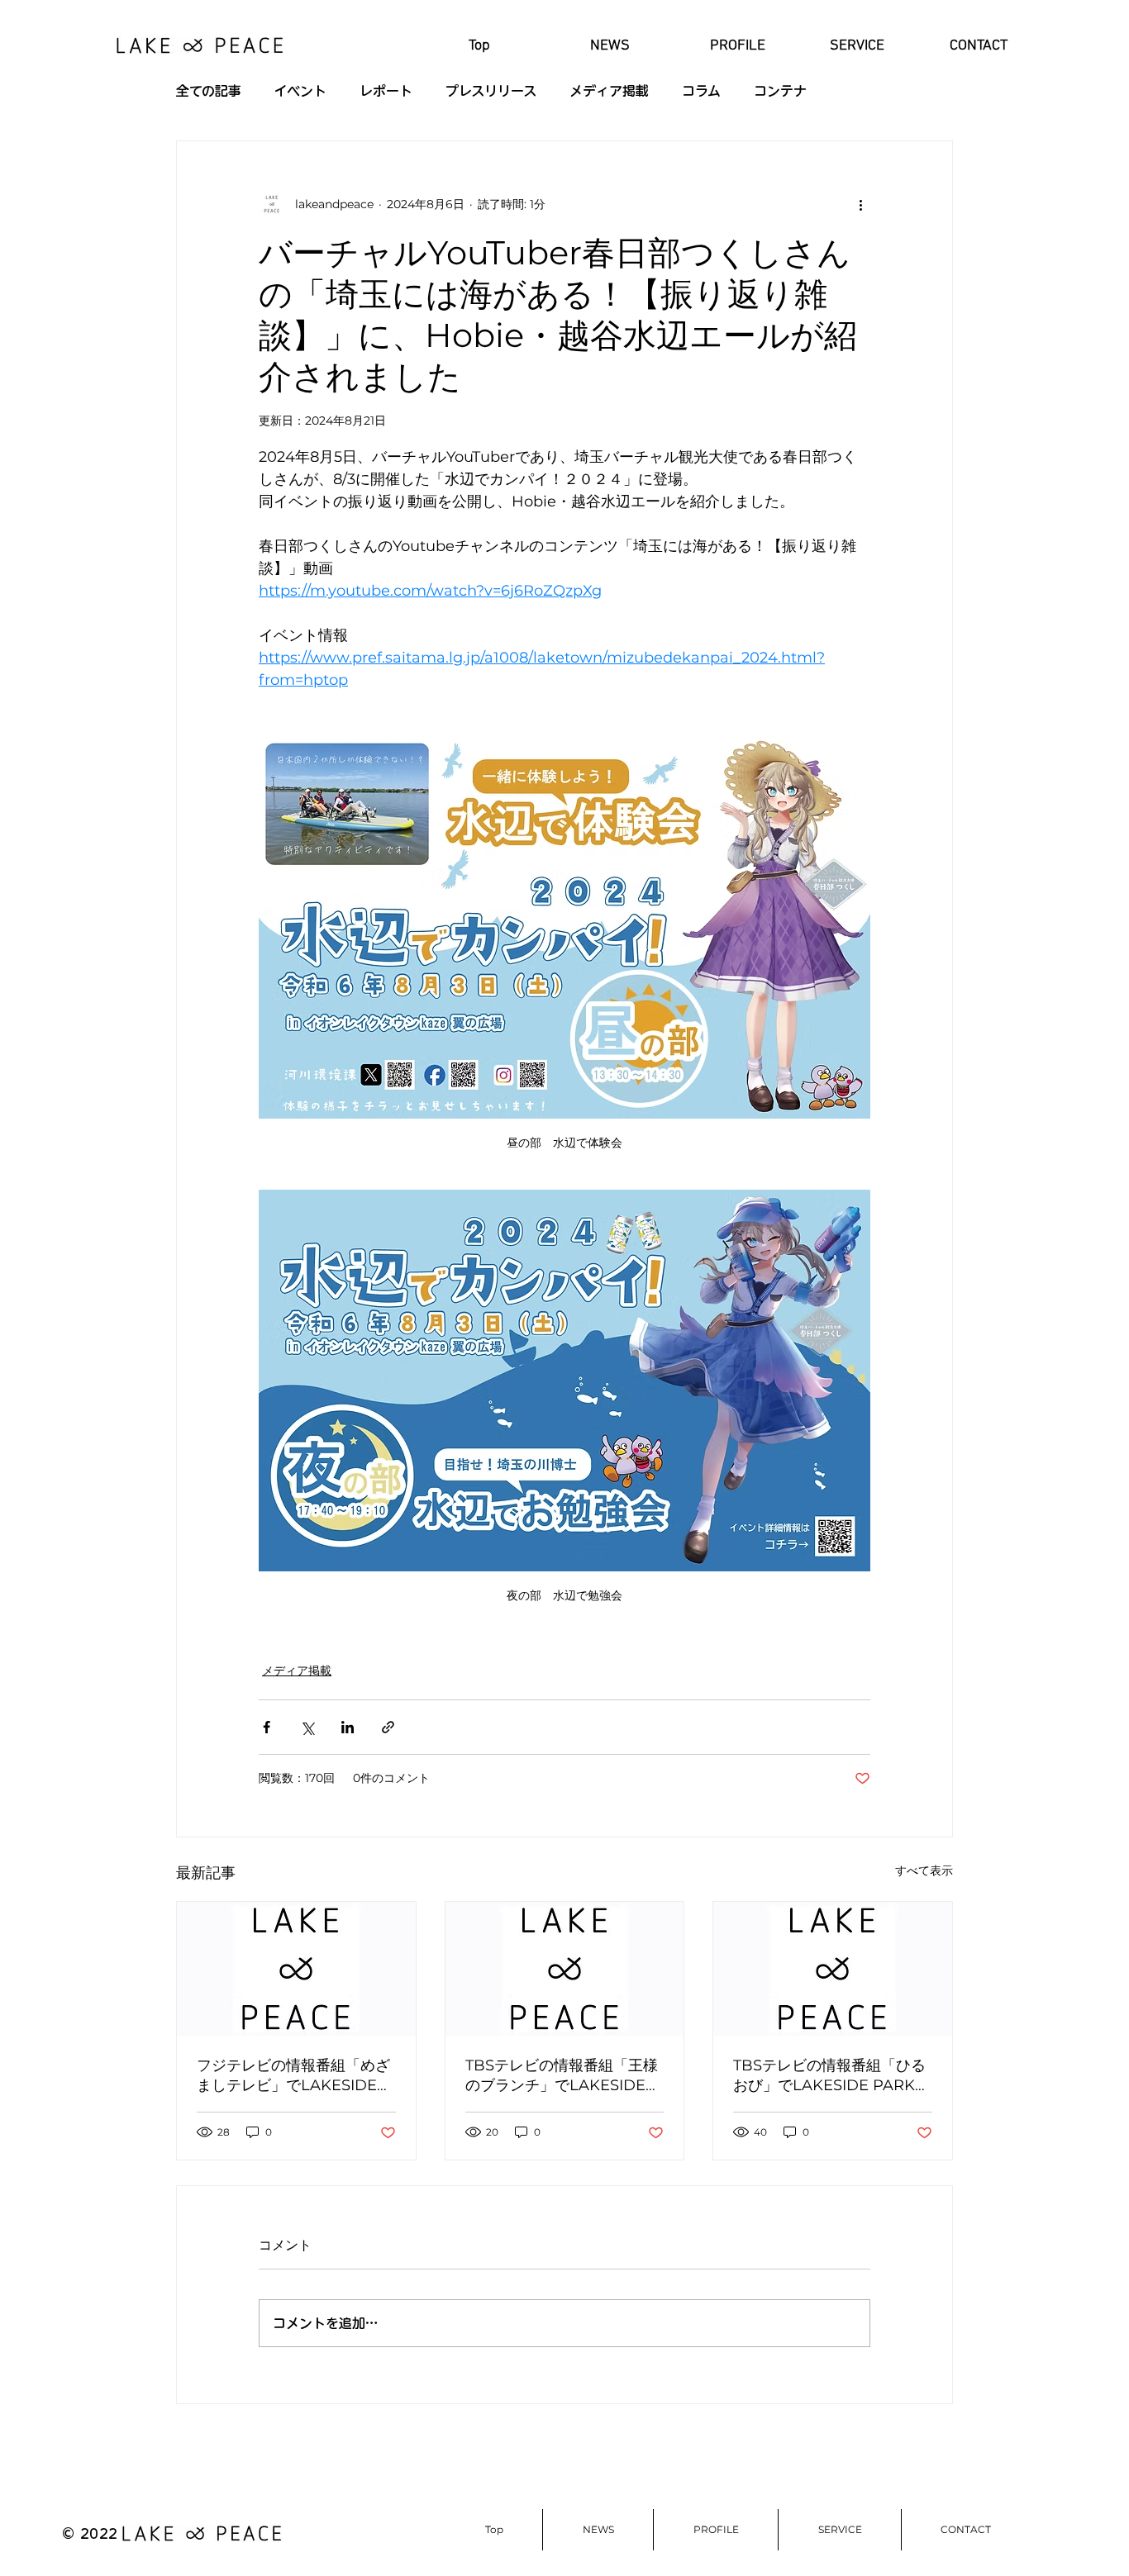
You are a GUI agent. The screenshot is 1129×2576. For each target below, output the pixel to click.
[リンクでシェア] (388, 1727)
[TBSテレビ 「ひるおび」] (296, 1969)
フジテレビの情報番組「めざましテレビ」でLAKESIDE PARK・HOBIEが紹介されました (295, 2076)
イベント (300, 91)
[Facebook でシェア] (267, 1727)
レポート (386, 91)
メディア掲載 (609, 91)
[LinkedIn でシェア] (348, 1727)
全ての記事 (209, 91)
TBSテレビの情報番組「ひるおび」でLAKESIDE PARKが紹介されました (831, 2076)
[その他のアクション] (860, 204)
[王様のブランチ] (565, 1969)
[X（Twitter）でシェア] (307, 1727)
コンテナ (780, 91)
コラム (701, 91)
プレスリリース (491, 91)
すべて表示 (924, 1870)
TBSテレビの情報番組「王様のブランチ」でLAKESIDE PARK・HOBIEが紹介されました (564, 2076)
